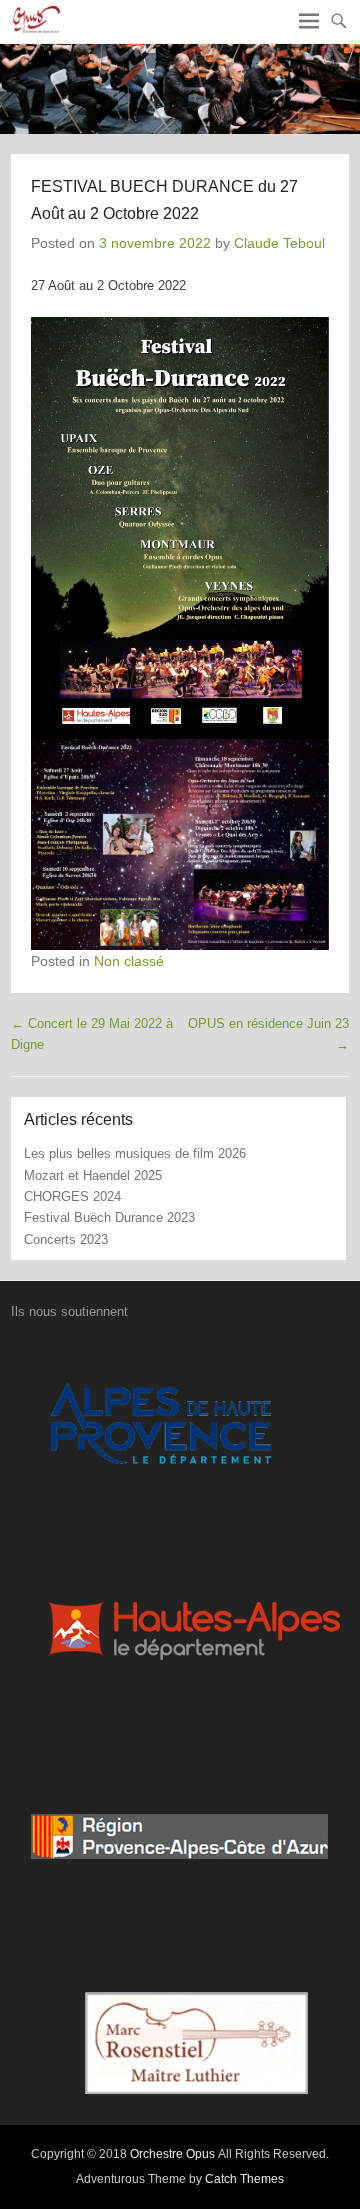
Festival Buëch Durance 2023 (109, 1217)
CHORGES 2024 (72, 1196)
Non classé (129, 961)
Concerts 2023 (66, 1239)
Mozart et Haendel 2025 (93, 1175)
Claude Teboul (279, 243)
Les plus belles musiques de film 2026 (135, 1153)
